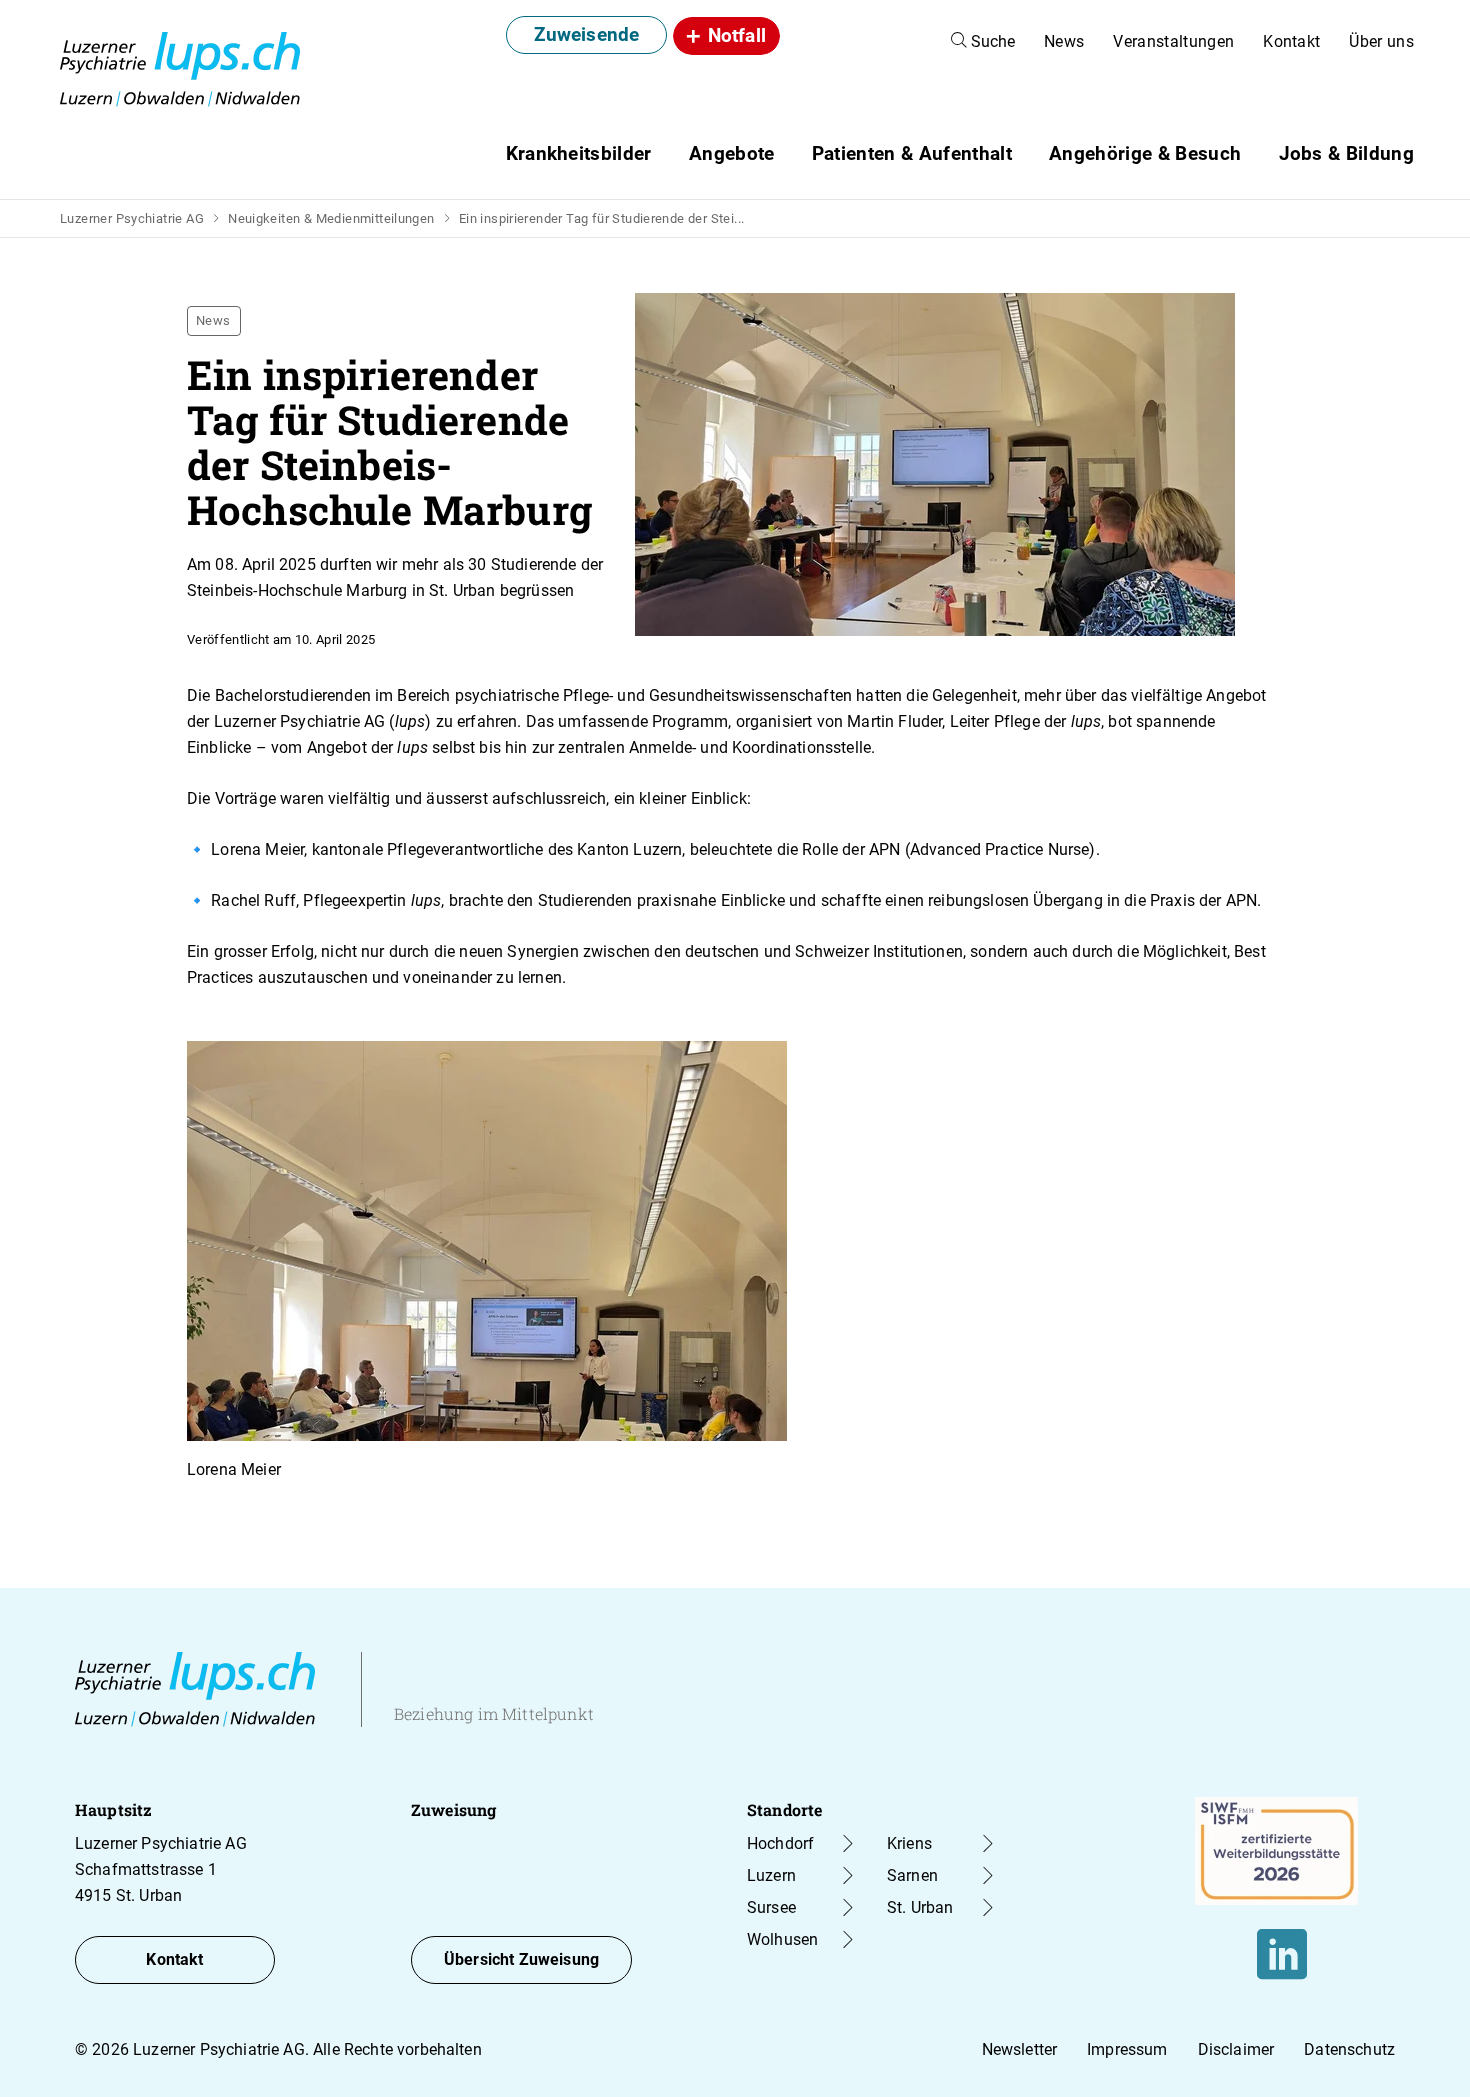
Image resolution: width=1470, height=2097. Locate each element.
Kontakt (1291, 41)
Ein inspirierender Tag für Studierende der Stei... (602, 218)
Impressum (1127, 2049)
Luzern (771, 1875)
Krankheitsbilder (579, 153)
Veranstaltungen (1173, 41)
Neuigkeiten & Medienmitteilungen (331, 218)
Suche (991, 41)
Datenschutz (1349, 2049)
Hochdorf (780, 1843)
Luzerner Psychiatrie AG (132, 218)
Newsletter (1020, 2049)
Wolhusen (782, 1939)
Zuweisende (587, 34)
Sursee (771, 1907)
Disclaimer (1236, 2049)
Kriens (909, 1843)
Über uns (1381, 41)
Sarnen (912, 1875)
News (1064, 41)
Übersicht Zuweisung (521, 1959)
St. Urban (920, 1907)
